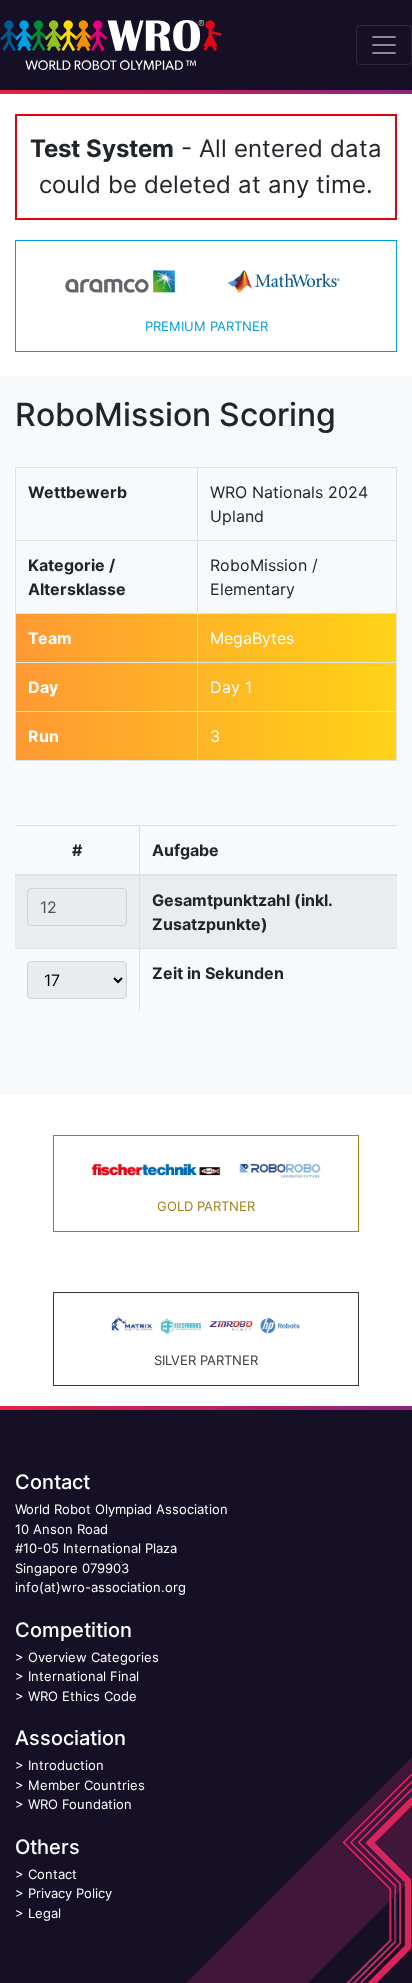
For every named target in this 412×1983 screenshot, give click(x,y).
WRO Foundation (80, 1804)
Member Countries (86, 1785)
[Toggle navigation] (384, 45)
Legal (44, 1913)
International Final (83, 1676)
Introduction (66, 1765)
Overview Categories (93, 1657)
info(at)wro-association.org (100, 1587)
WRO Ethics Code (82, 1696)
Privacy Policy (70, 1893)
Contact (52, 1874)
